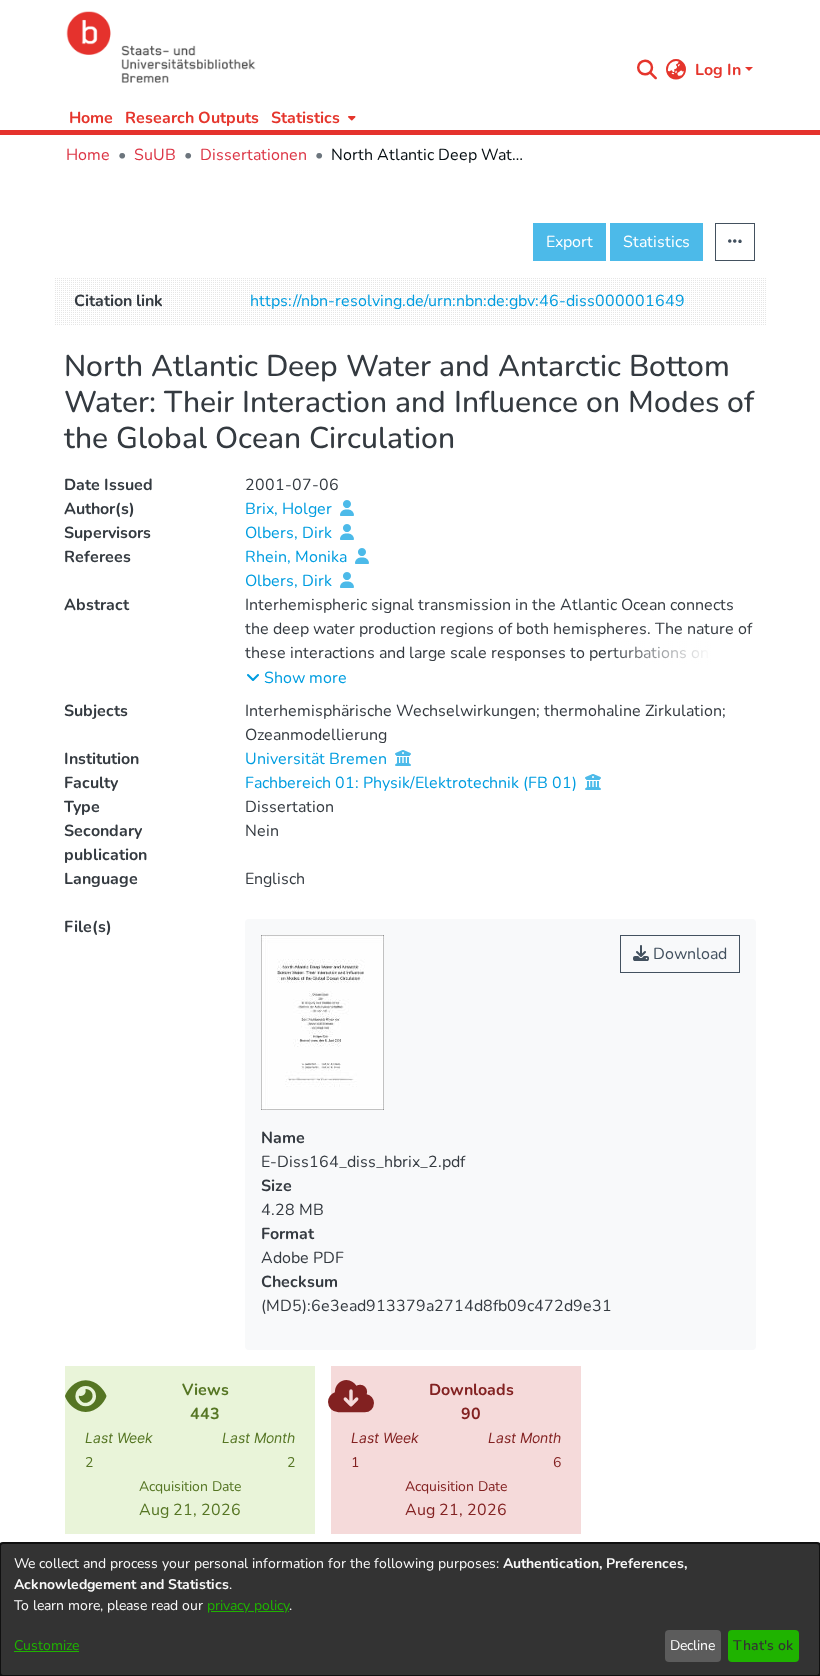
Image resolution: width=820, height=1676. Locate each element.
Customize (46, 1645)
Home (91, 118)
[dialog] (410, 1609)
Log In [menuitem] (718, 70)
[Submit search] (647, 70)
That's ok (763, 1645)
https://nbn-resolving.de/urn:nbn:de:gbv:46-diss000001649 (467, 301)
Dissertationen (253, 155)
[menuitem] (311, 117)
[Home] (342, 47)
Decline (692, 1645)
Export (569, 242)
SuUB (155, 155)
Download (688, 954)
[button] (296, 678)
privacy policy (248, 1605)
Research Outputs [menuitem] (192, 118)
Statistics (656, 242)
